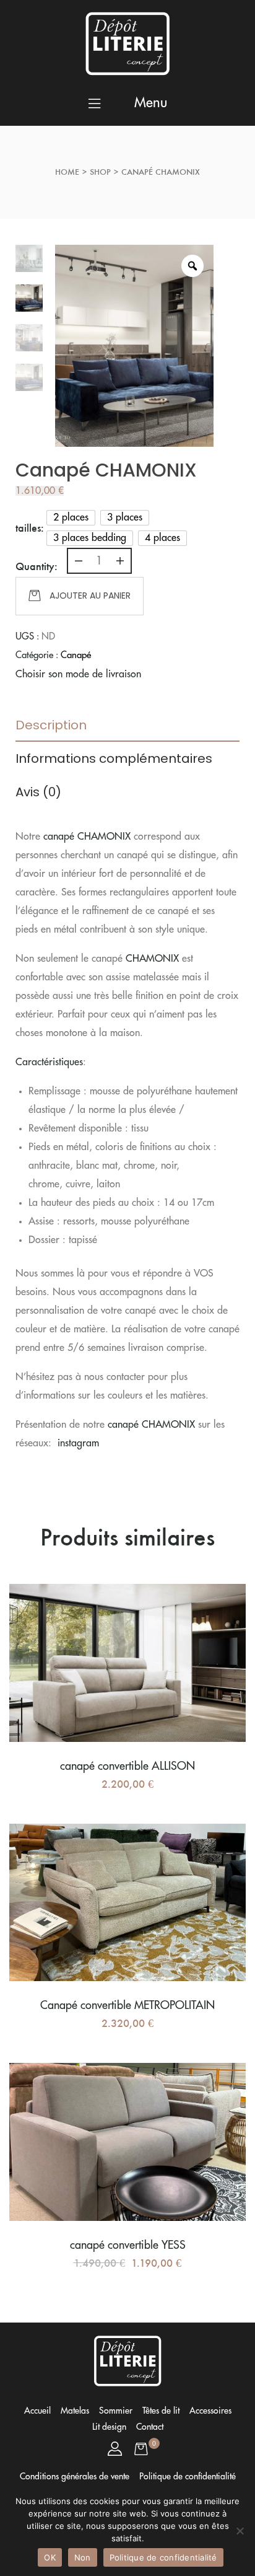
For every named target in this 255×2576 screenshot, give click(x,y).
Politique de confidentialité (163, 2557)
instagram (78, 1443)
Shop (100, 172)
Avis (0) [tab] (38, 792)
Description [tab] (51, 725)
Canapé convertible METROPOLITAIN (127, 2005)
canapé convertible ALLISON (127, 1766)
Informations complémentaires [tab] (114, 758)
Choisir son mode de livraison (78, 674)
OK (50, 2557)
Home (67, 172)
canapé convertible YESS (128, 2245)
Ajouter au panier (90, 596)
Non (83, 2557)
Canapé (76, 655)
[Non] (240, 2531)
